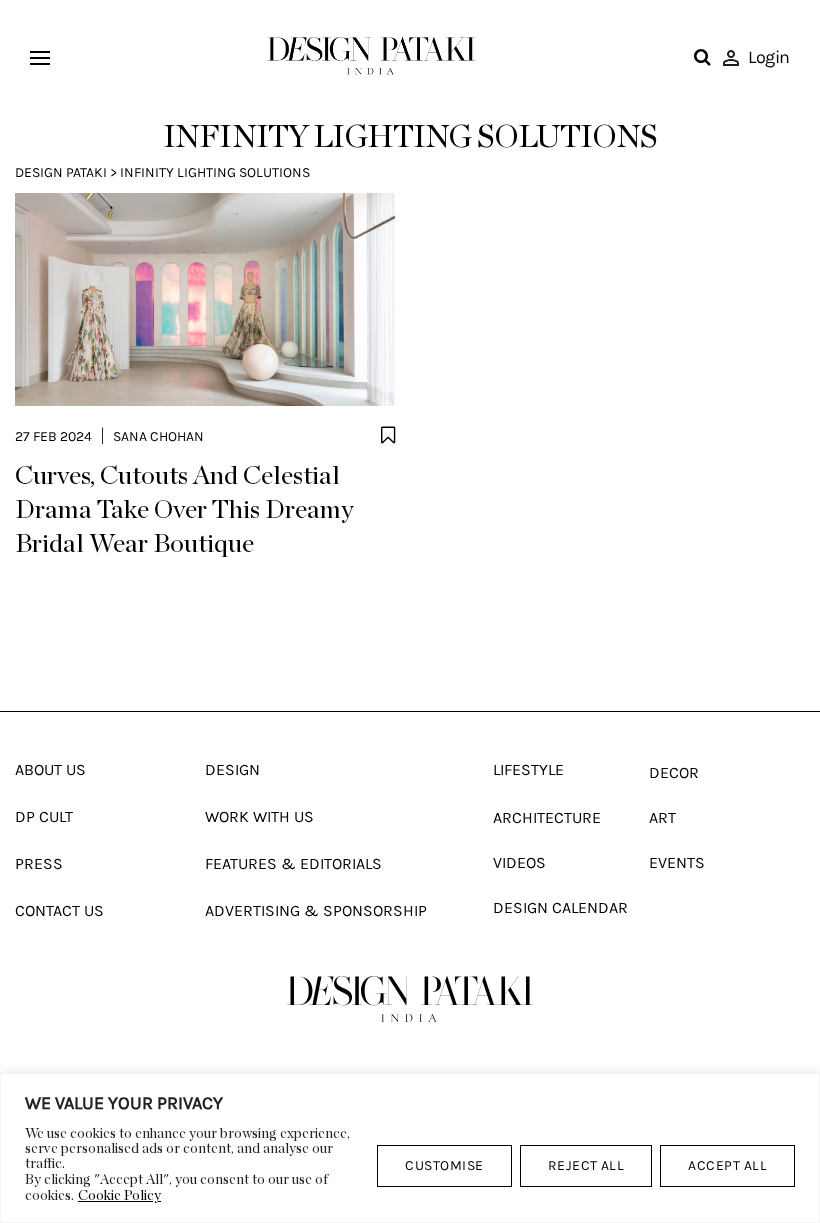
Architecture (547, 817)
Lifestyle (528, 769)
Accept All (727, 1165)
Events (677, 862)
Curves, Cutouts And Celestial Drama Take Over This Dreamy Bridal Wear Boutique (184, 510)
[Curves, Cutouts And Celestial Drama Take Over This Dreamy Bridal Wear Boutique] (205, 299)
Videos (519, 862)
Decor (674, 772)
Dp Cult (44, 816)
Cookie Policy (119, 1196)
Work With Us (259, 816)
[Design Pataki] (410, 998)
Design (232, 769)
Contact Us (59, 910)
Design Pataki (61, 172)
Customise (444, 1165)
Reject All (586, 1165)
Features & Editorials (293, 863)
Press (39, 863)
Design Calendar (560, 907)
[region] (410, 1148)
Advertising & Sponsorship (316, 910)
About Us (50, 769)
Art (662, 817)
